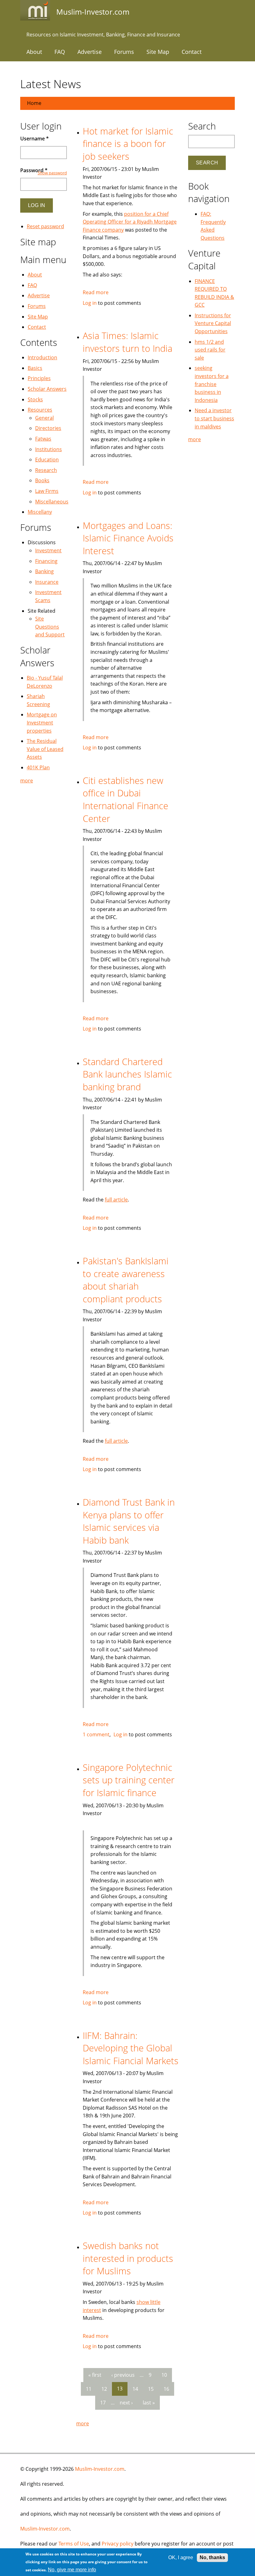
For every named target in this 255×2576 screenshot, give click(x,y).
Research (46, 470)
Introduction (42, 357)
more (83, 2423)
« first (95, 2375)
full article (116, 1200)
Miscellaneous (52, 502)
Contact (192, 52)
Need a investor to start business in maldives (214, 418)
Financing (46, 561)
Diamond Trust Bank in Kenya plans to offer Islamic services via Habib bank (129, 1521)
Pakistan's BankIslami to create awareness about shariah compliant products (126, 1280)
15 (151, 2389)
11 (89, 2389)
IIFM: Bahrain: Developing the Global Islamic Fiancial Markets (131, 2048)
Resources (40, 410)
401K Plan (38, 767)
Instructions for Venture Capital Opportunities (213, 323)
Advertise (90, 52)
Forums (124, 52)
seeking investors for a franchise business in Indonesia (212, 384)
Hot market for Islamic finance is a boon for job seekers (128, 144)
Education (47, 460)
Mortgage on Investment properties (42, 722)
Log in (90, 303)
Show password (52, 173)
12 (104, 2389)
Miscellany (40, 512)
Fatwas (43, 439)
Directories (48, 428)
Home (34, 103)
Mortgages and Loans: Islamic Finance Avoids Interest (128, 538)
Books (42, 480)
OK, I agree (181, 2557)
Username (35, 139)
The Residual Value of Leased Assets (45, 749)
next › (126, 2403)
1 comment (96, 1734)
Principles (39, 378)
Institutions (49, 449)
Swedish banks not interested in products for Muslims (128, 2258)
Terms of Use (74, 2544)
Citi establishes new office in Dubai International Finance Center (125, 799)
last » (149, 2403)
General (44, 418)
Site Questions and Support (50, 627)
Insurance (47, 582)
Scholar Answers (47, 389)
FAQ (60, 52)
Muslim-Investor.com (100, 2469)
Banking (44, 571)
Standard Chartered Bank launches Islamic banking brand (127, 1074)
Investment (48, 550)
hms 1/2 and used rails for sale (210, 350)
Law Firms (47, 491)
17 (103, 2403)
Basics (35, 368)
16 (166, 2389)
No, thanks (212, 2557)
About (34, 52)
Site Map (158, 52)
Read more (96, 292)
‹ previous (123, 2375)
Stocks (35, 399)
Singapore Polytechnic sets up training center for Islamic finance (129, 1780)
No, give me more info (72, 2570)
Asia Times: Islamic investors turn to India (127, 342)
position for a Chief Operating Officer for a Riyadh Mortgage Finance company (130, 222)
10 (164, 2375)
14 (135, 2389)
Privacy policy (118, 2544)
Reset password (45, 226)
